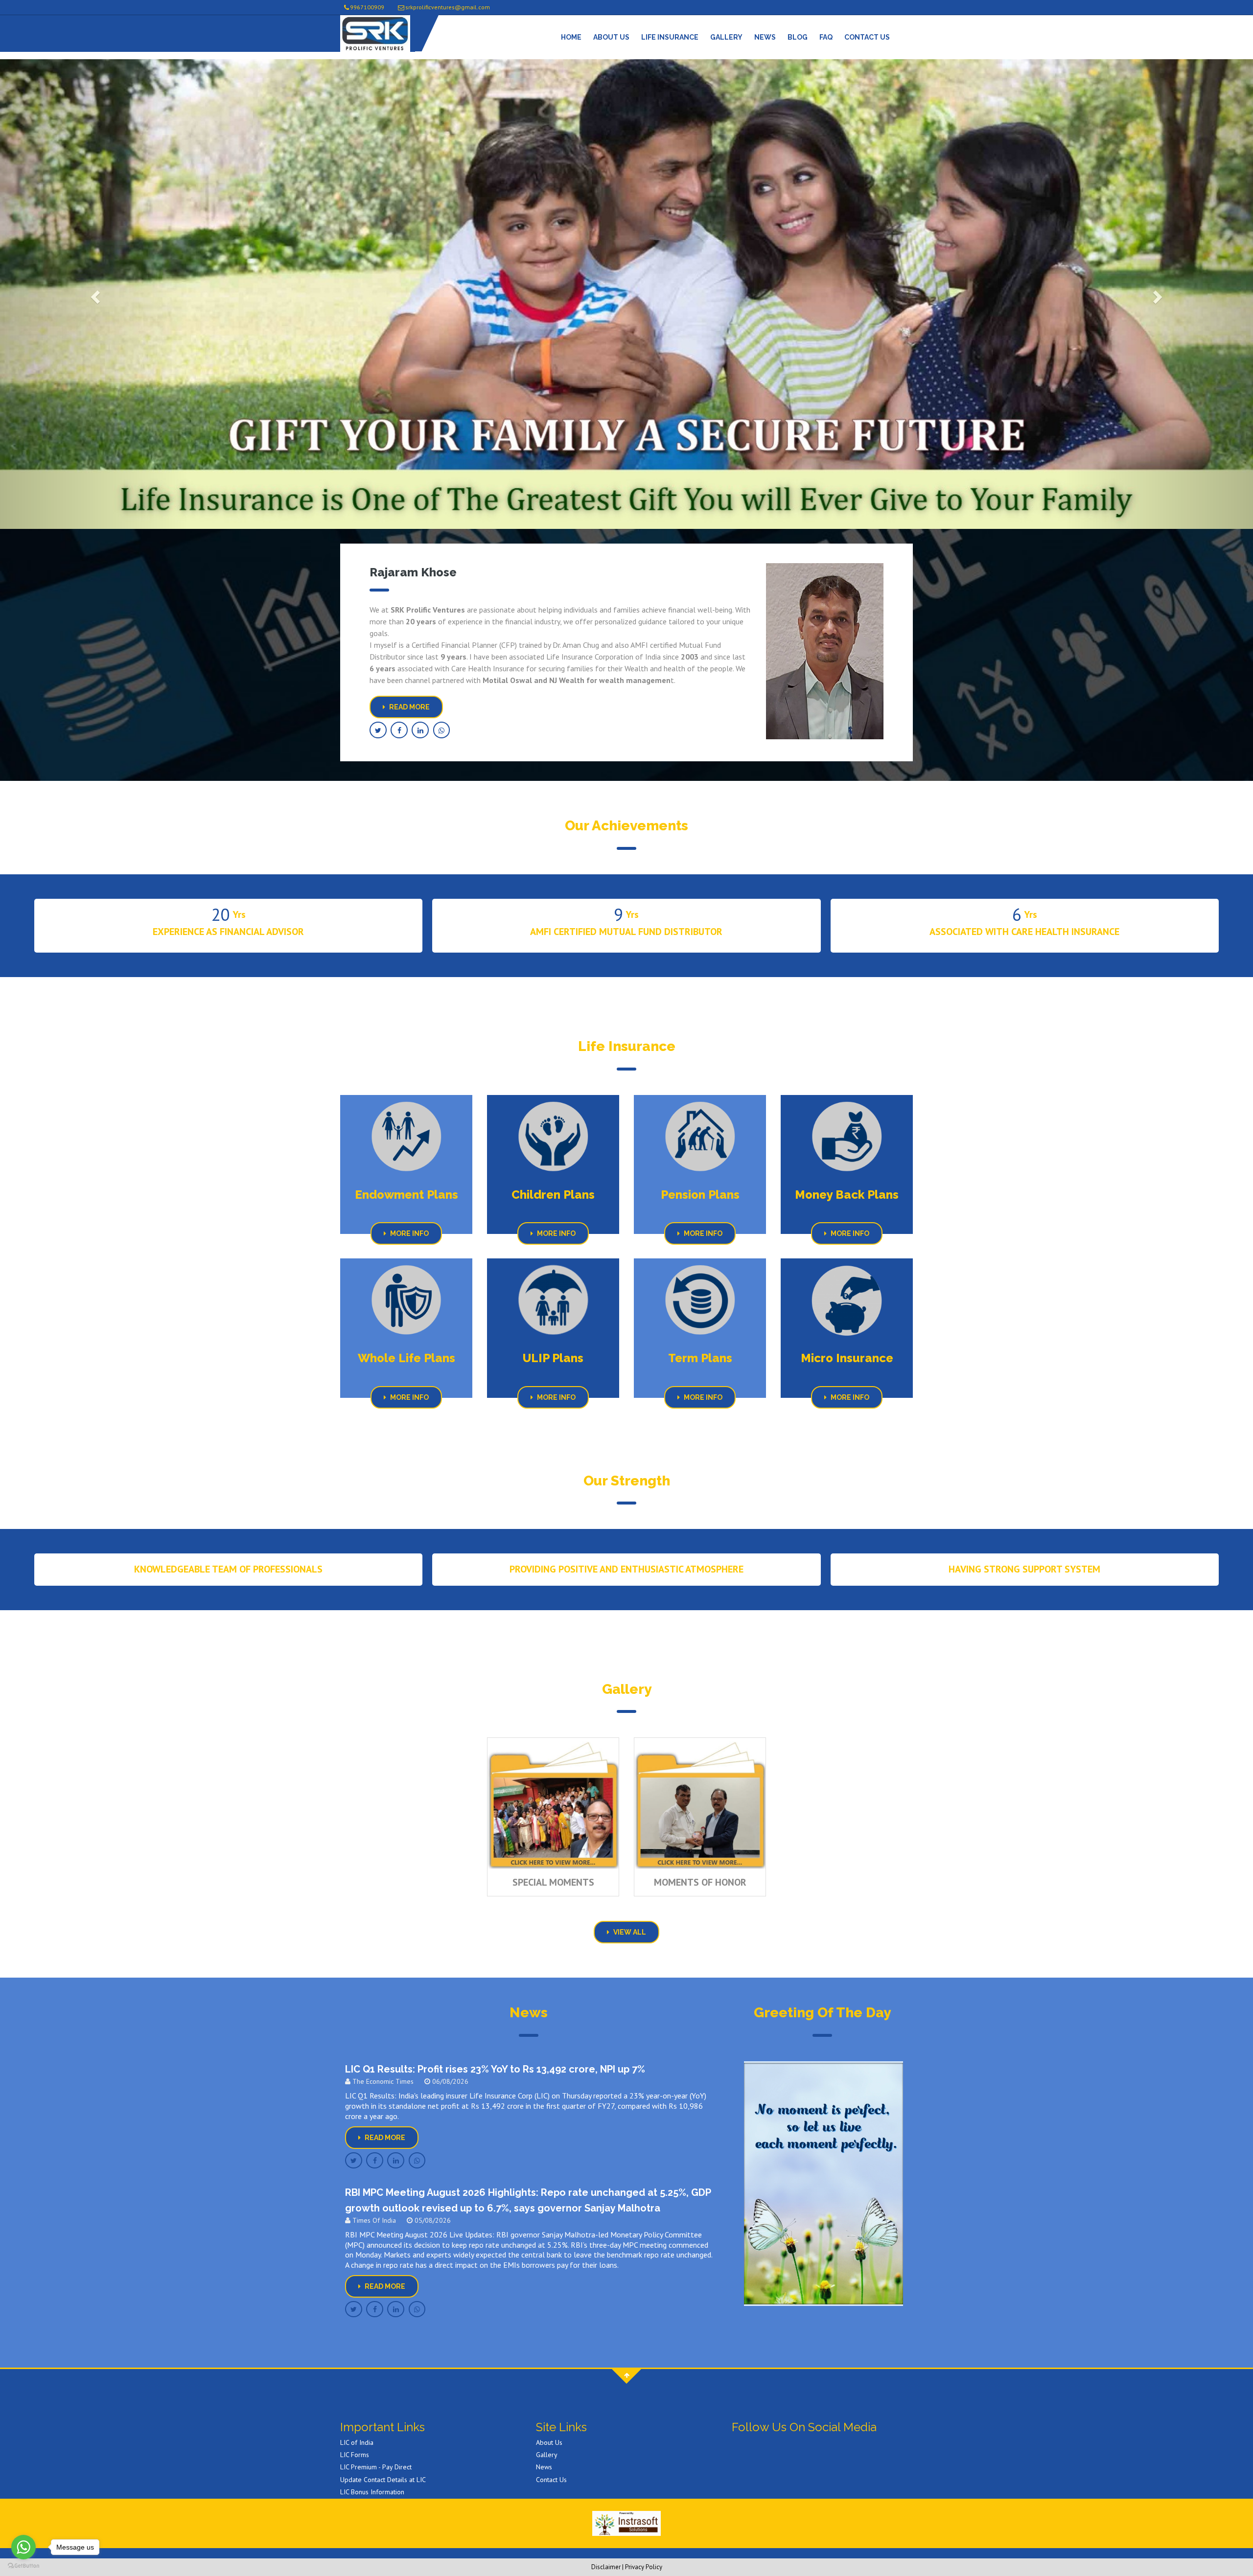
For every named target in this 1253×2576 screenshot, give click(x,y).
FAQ (826, 37)
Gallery (726, 37)
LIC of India (357, 2442)
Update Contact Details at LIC (383, 2480)
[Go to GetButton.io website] (23, 2566)
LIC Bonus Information (372, 2492)
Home (571, 37)
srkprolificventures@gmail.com (448, 7)
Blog (798, 37)
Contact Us (867, 37)
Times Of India (373, 2220)
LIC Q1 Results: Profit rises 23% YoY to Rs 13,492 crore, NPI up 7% (495, 2069)
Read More (409, 707)
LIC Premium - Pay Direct (376, 2467)
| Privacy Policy (642, 2567)
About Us (611, 37)
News (765, 37)
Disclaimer (606, 2567)
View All (629, 1932)
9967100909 (367, 7)
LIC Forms (355, 2455)
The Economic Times (382, 2081)
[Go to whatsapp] (23, 2547)
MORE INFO (409, 1233)
